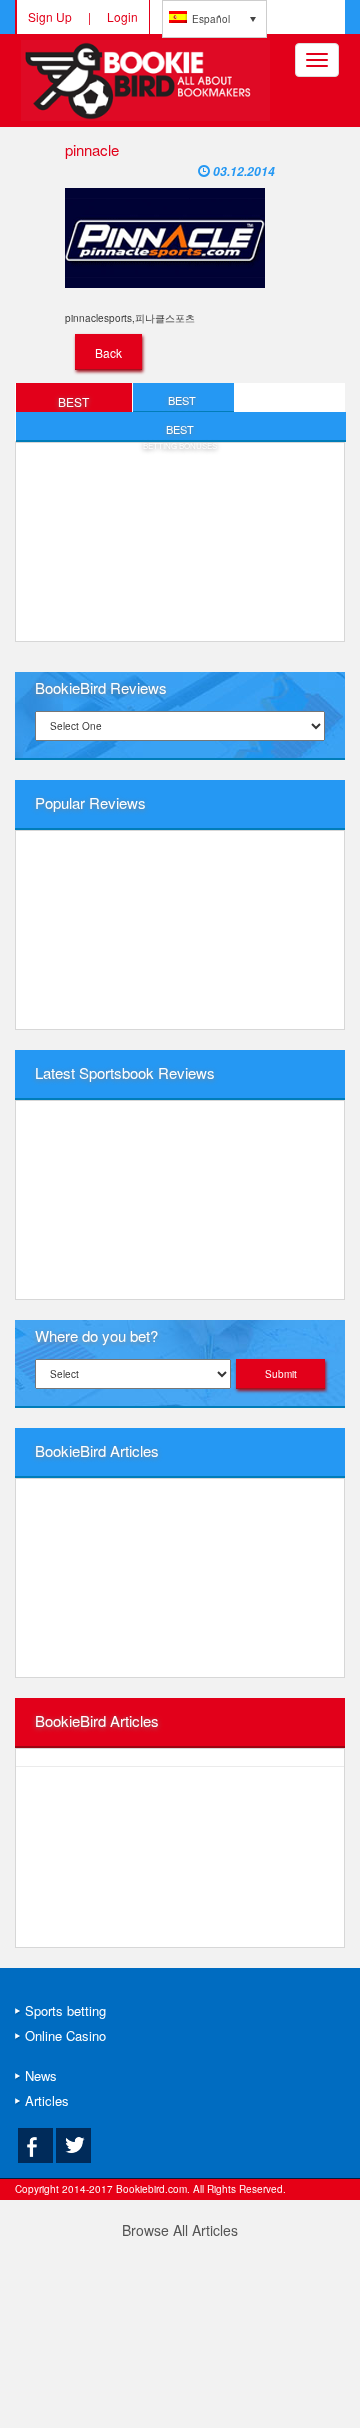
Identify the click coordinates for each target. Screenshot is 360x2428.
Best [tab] (74, 403)
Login (122, 16)
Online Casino (65, 2035)
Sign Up (50, 16)
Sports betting (65, 2010)
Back (108, 352)
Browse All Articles (180, 2230)
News (41, 2075)
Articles (47, 2100)
